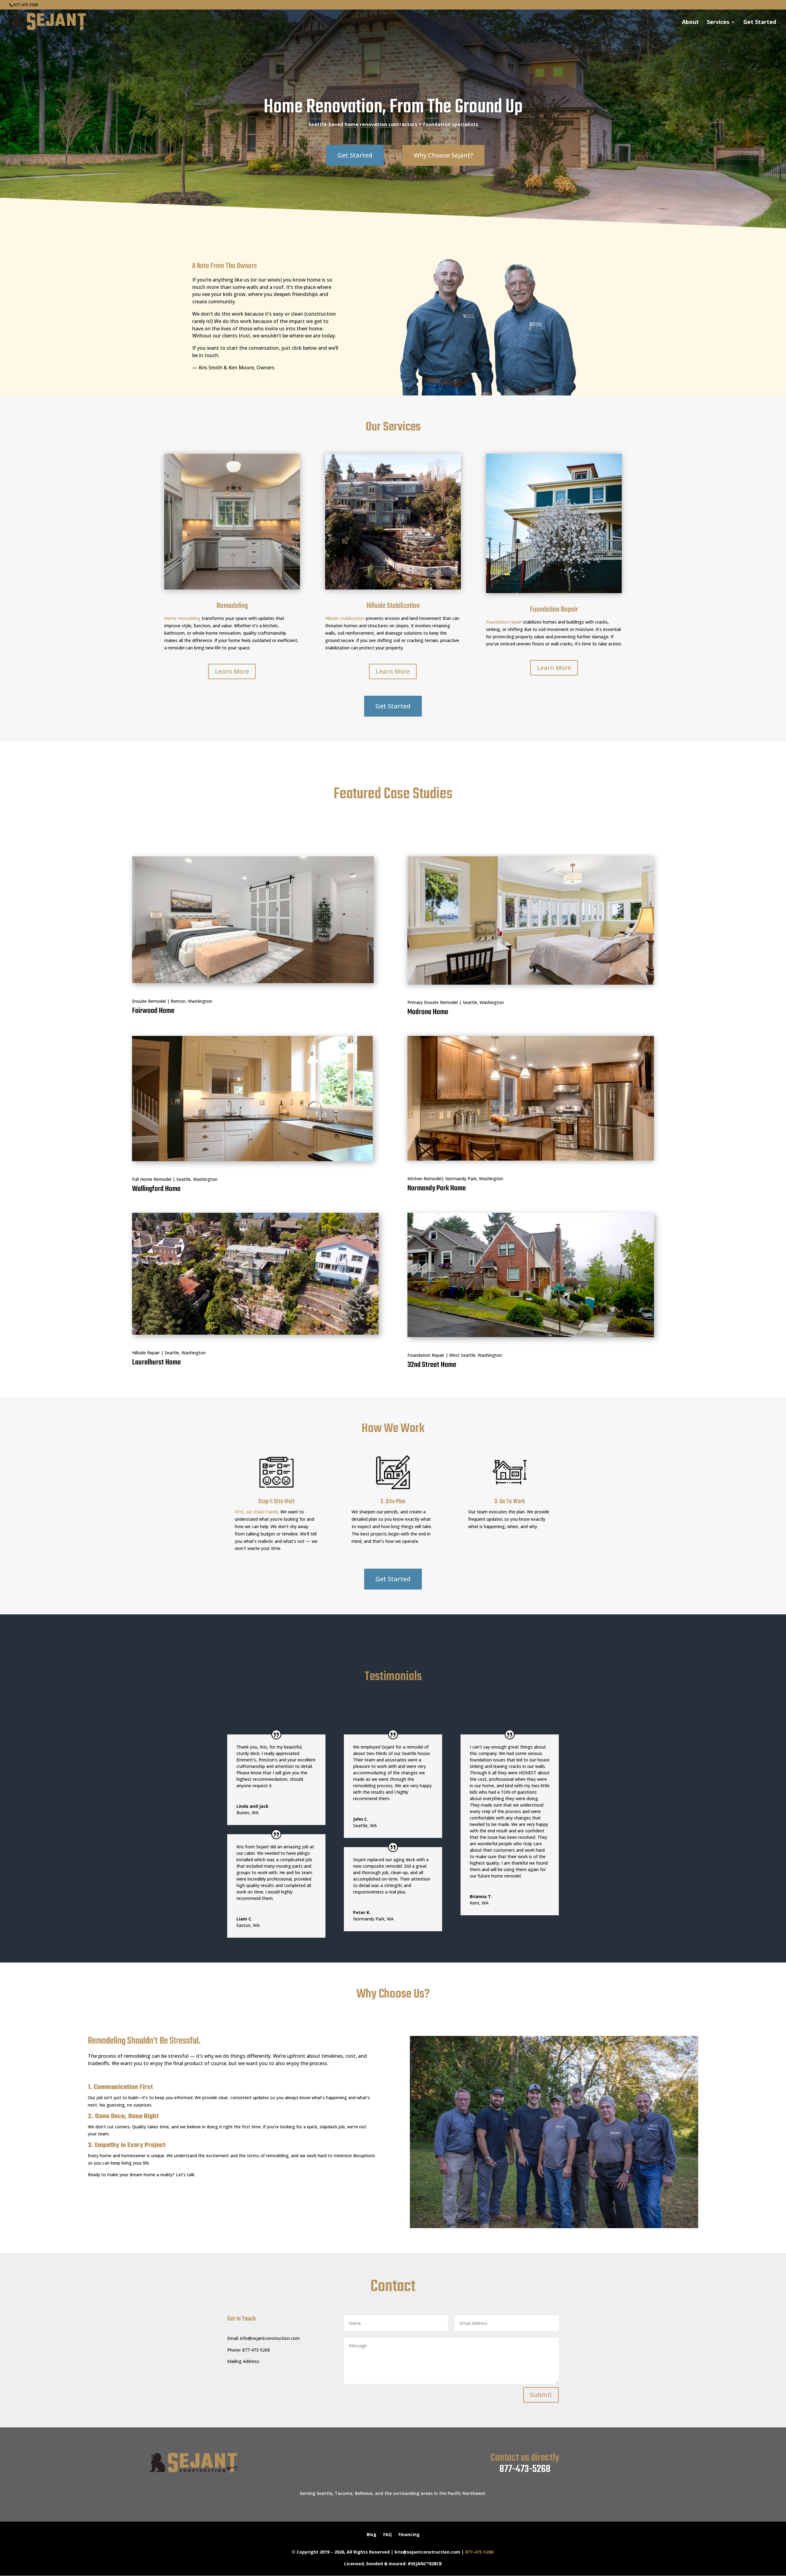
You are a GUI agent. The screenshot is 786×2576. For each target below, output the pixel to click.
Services (718, 23)
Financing (409, 2535)
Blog (372, 2535)
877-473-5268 (525, 2469)
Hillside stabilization (345, 618)
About (690, 23)
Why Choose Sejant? (443, 155)
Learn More (232, 671)
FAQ (387, 2535)
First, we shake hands (257, 1512)
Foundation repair (504, 622)
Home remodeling (182, 618)
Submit (541, 2395)
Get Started (760, 23)
